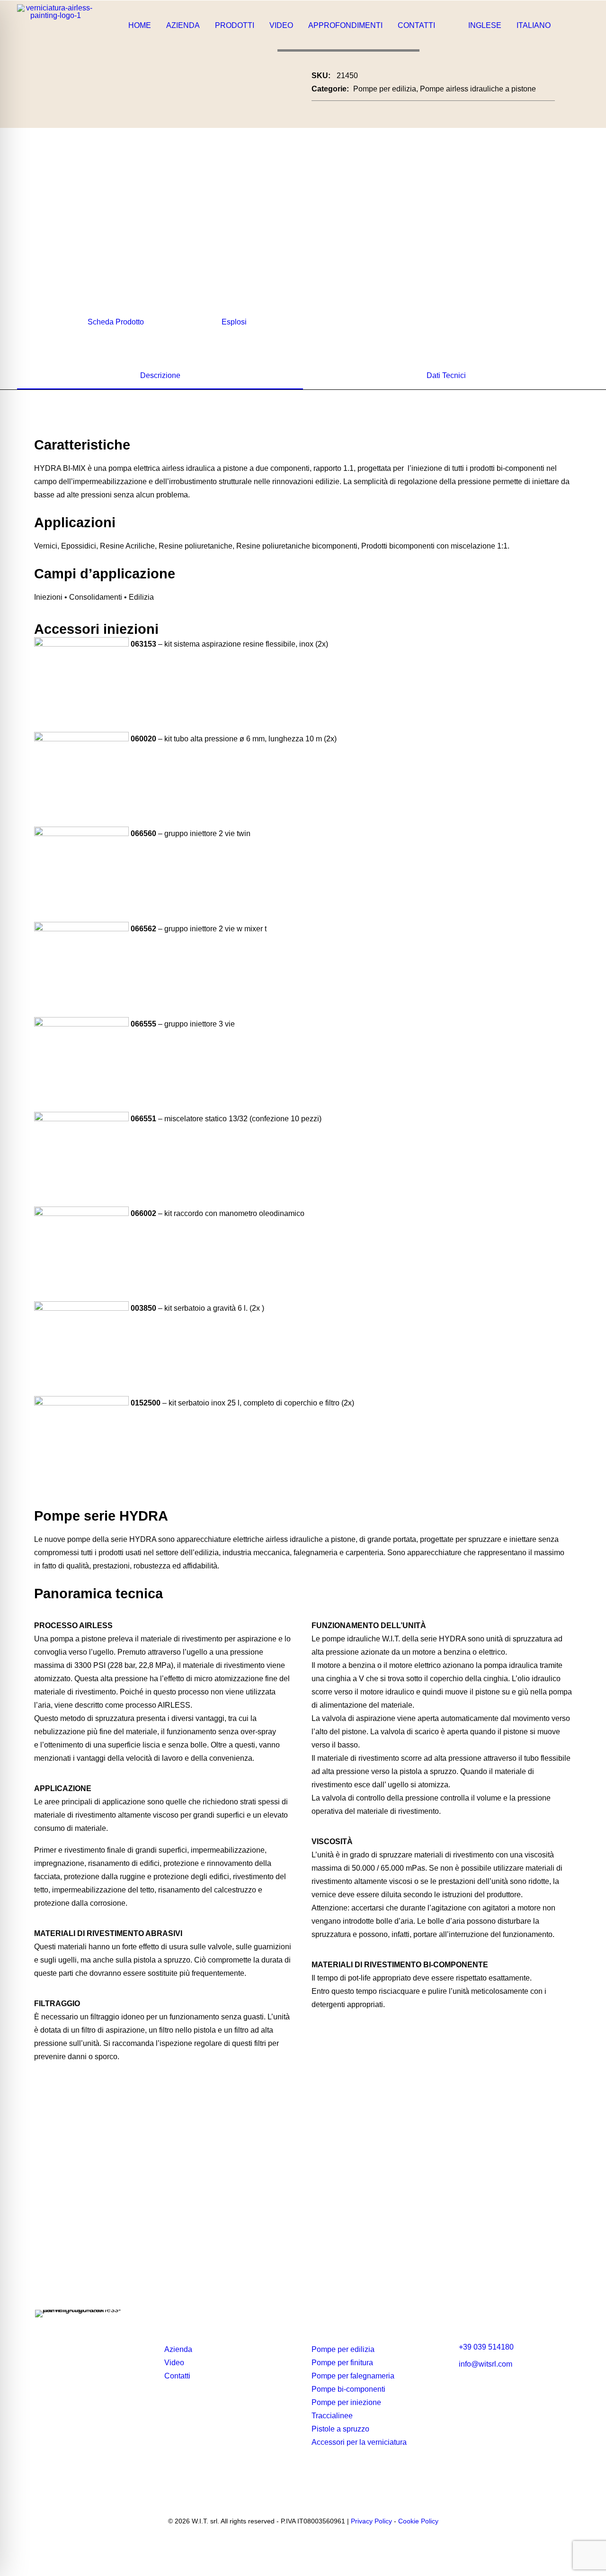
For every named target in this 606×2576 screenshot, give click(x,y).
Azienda (183, 25)
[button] (580, 26)
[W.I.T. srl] (55, 26)
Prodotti (235, 25)
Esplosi (234, 322)
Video (281, 25)
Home (140, 25)
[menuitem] (140, 26)
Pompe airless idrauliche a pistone (478, 89)
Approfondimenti (345, 25)
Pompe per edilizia (385, 89)
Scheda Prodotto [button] (116, 322)
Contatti (416, 25)
